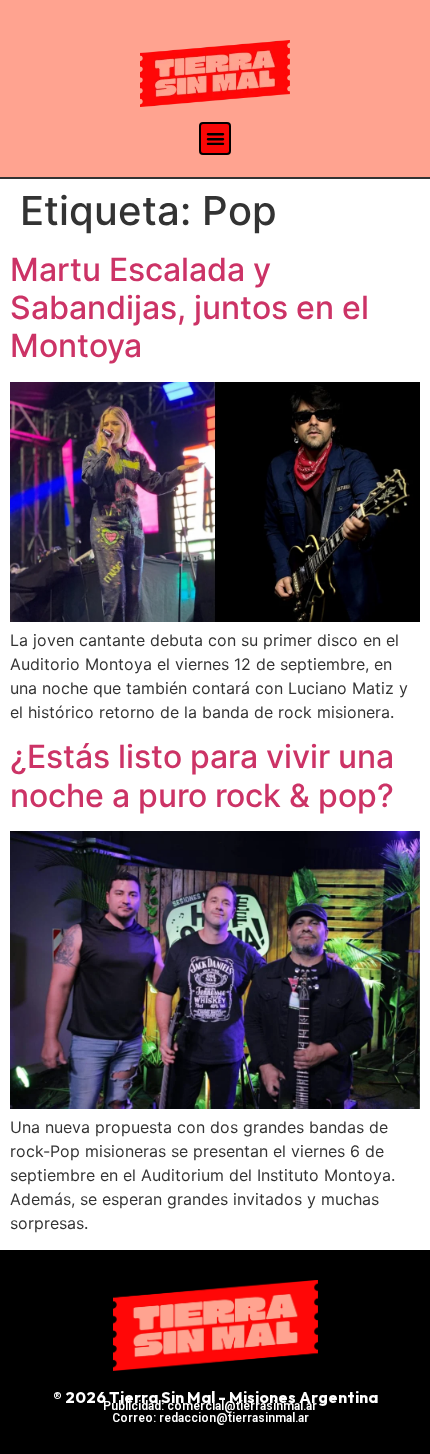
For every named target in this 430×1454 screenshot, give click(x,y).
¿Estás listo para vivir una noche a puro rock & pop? (202, 775)
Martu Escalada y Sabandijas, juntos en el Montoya (189, 308)
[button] (215, 138)
